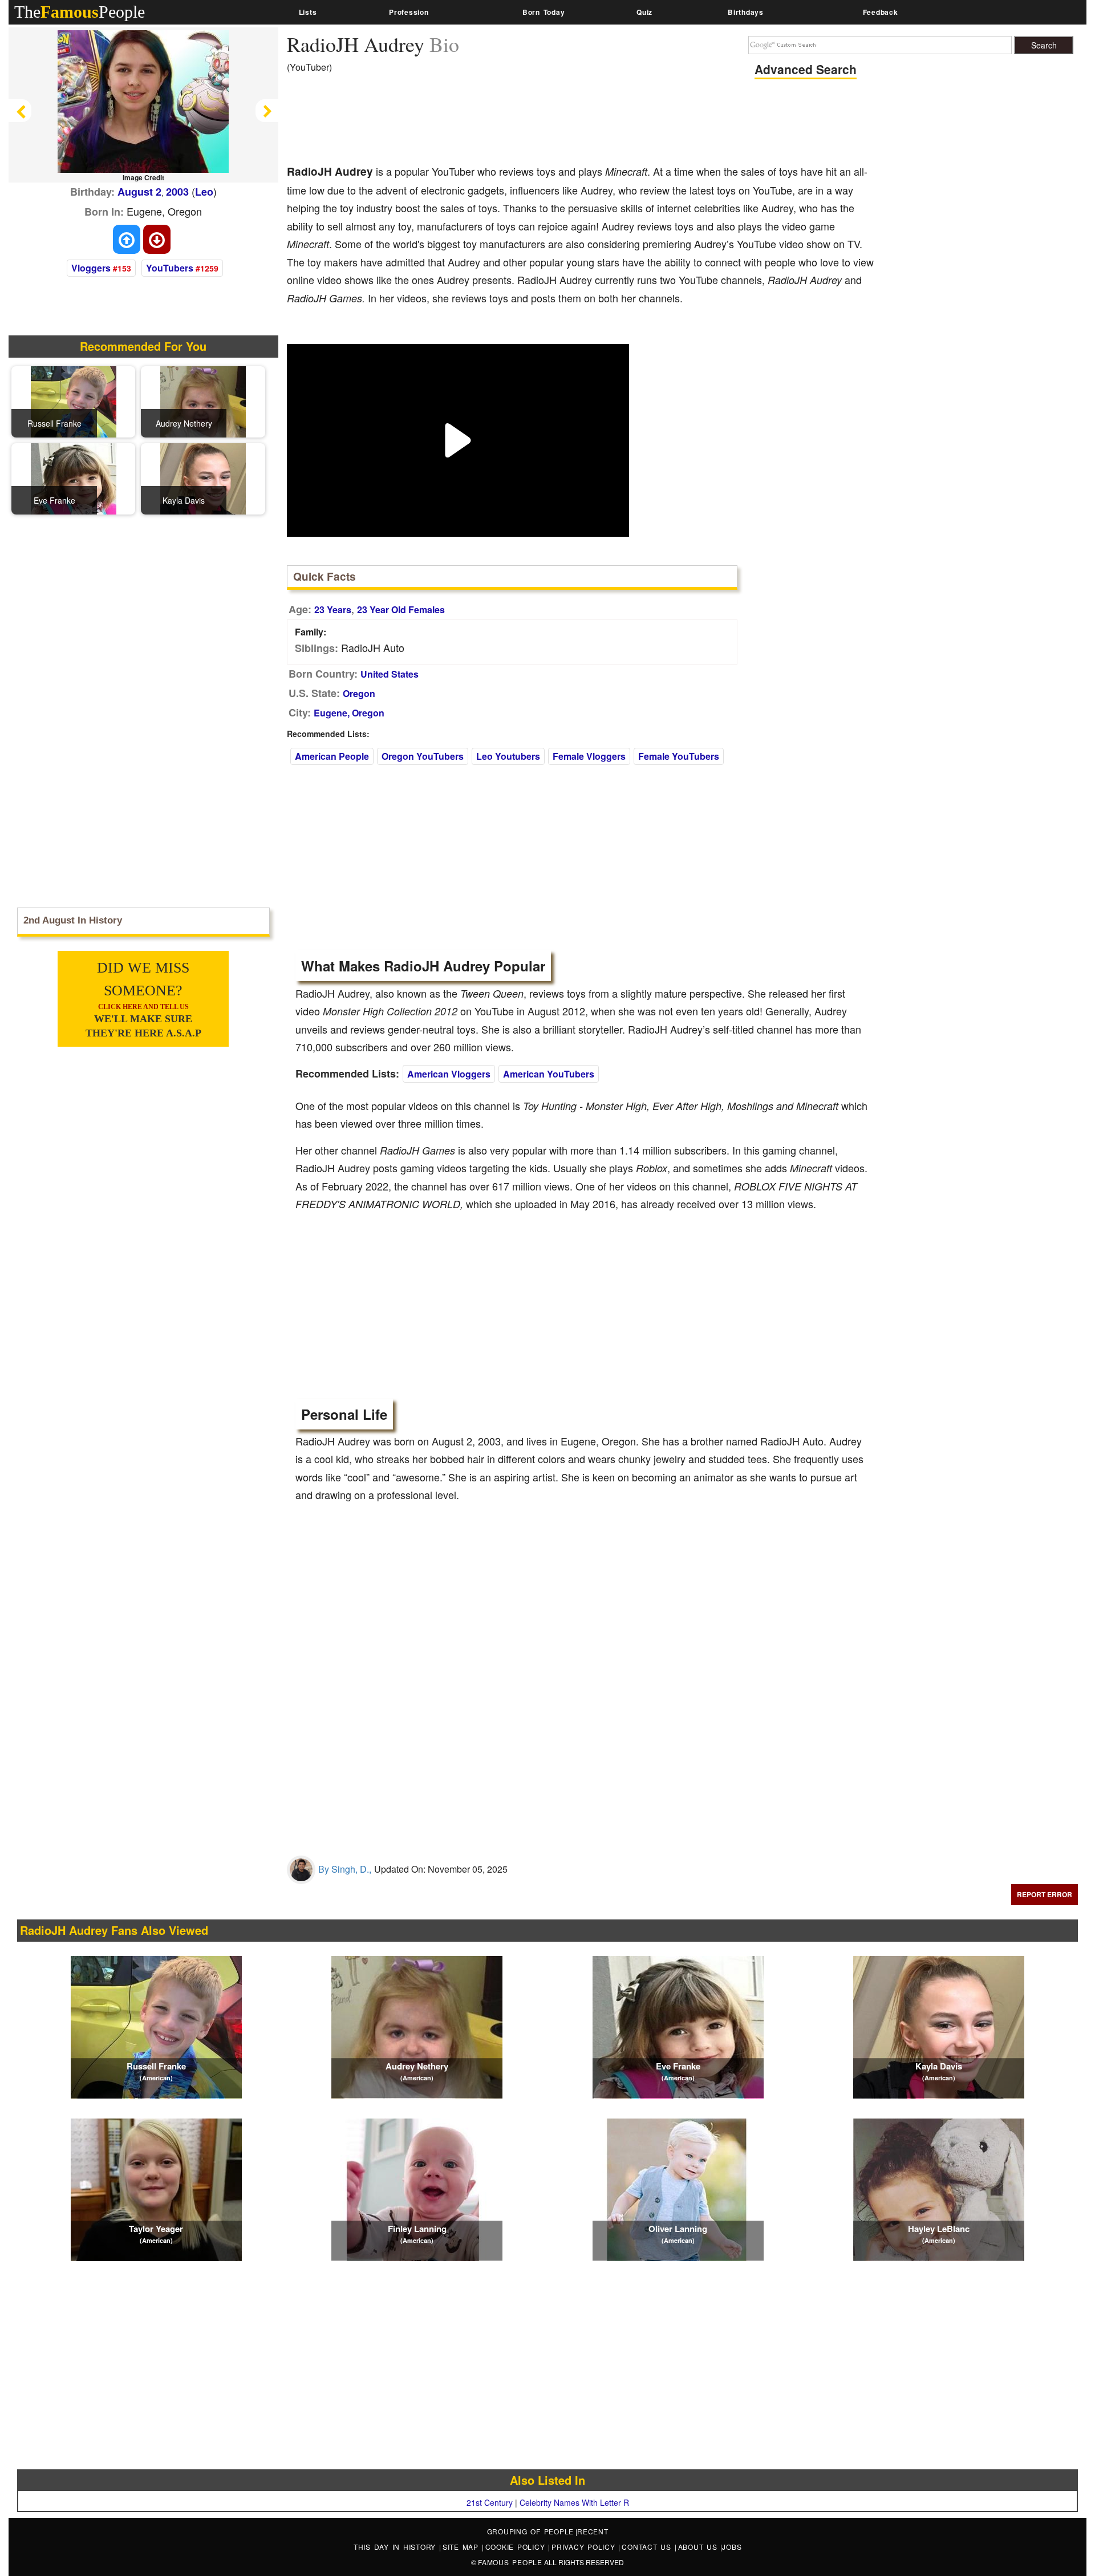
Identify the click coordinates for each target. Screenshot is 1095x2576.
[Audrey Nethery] (203, 400)
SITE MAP (462, 2547)
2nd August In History (73, 920)
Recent (593, 2531)
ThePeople (80, 12)
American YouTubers (549, 1074)
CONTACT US (648, 2547)
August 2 (139, 192)
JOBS (732, 2547)
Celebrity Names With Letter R (574, 2502)
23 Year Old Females (401, 609)
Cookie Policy (517, 2547)
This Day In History (396, 2547)
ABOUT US (699, 2547)
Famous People (510, 2562)
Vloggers (91, 268)
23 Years (333, 609)
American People (332, 756)
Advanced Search (806, 69)
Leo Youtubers (508, 756)
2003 (177, 192)
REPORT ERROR (1045, 1894)
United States (390, 674)
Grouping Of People (531, 2531)
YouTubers (170, 268)
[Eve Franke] (74, 477)
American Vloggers (449, 1074)
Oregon (359, 693)
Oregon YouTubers (423, 756)
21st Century (490, 2502)
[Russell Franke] (74, 400)
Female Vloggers (589, 756)
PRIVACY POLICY (585, 2547)
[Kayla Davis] (203, 477)
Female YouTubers (679, 756)
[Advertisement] (494, 123)
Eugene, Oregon (349, 713)
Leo (204, 192)
